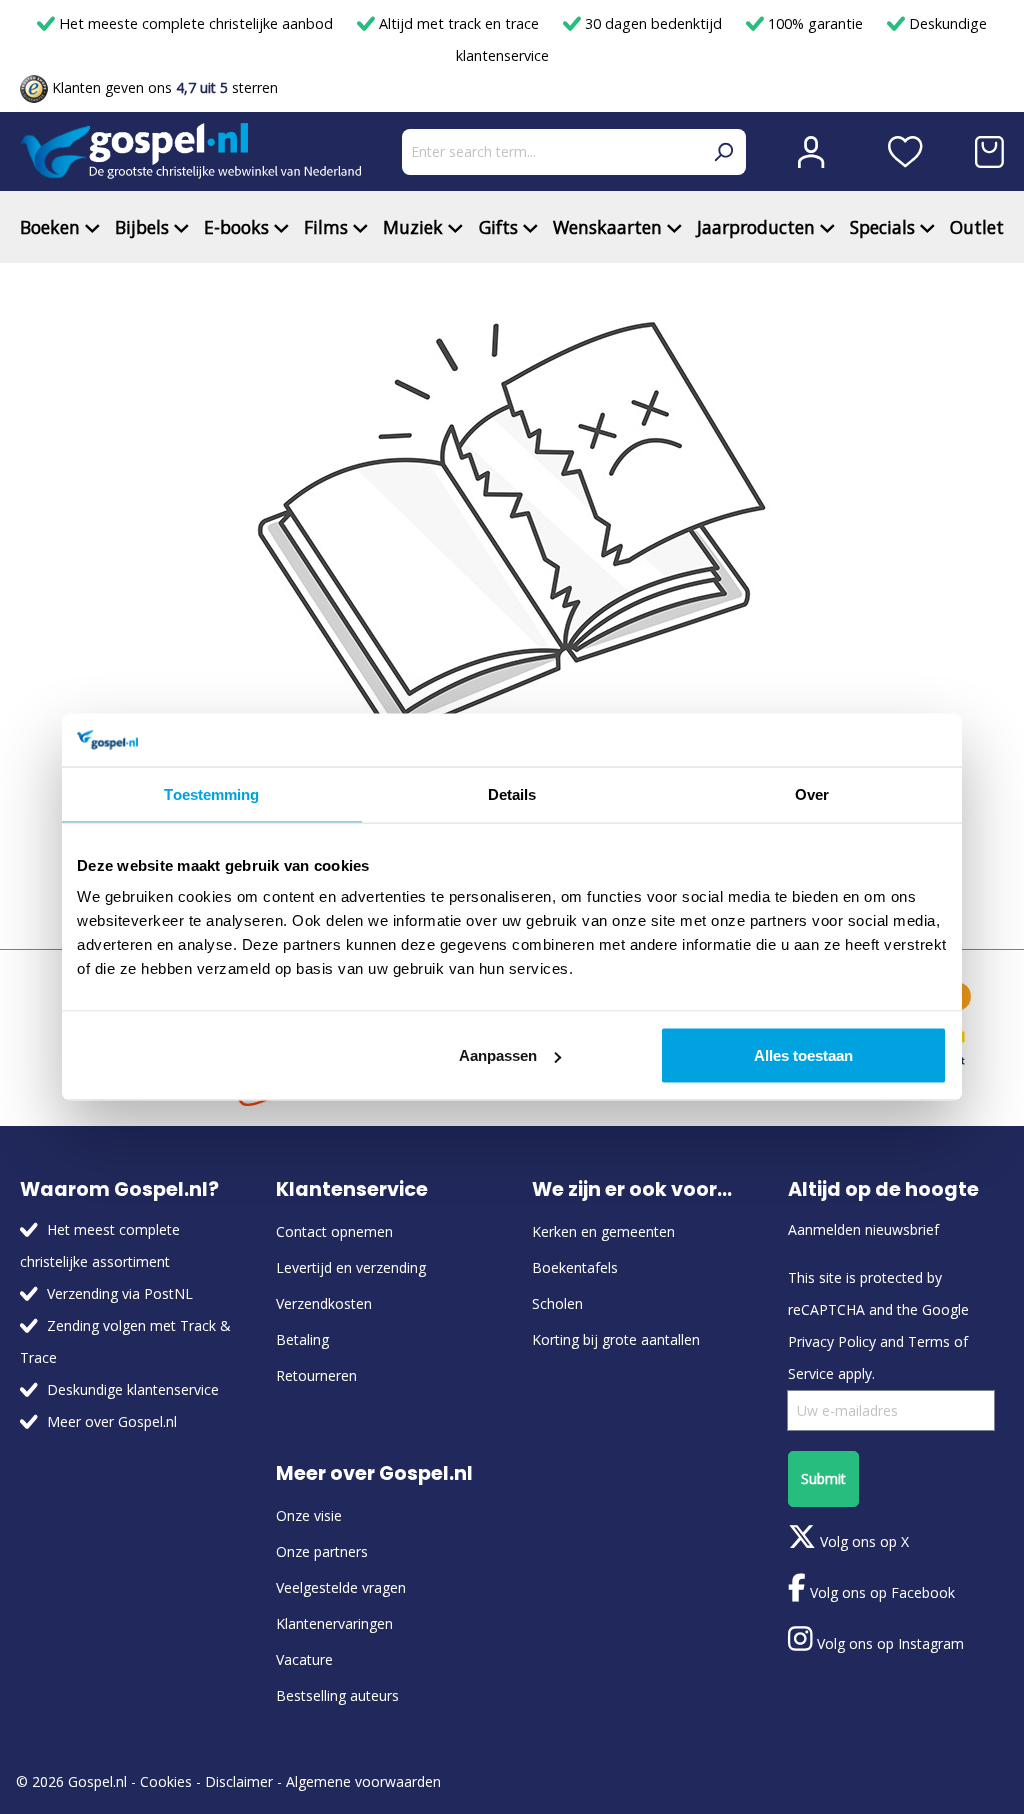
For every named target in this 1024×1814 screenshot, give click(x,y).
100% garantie (815, 23)
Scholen (557, 1303)
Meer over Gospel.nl (112, 1421)
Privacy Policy (832, 1341)
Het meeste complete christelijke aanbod (196, 23)
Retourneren (316, 1375)
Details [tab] (512, 793)
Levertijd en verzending (351, 1267)
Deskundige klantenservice (133, 1389)
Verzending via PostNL (120, 1293)
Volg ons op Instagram (888, 1643)
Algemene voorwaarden (363, 1781)
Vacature (304, 1659)
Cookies (166, 1781)
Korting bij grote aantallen (616, 1339)
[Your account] (811, 152)
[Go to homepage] (191, 151)
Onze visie (309, 1515)
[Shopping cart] (989, 152)
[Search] (723, 152)
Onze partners (322, 1551)
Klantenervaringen (334, 1623)
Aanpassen (498, 1055)
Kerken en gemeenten (603, 1231)
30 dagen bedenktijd (653, 23)
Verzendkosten (324, 1303)
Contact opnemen (334, 1231)
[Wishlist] (905, 152)
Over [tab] (812, 793)
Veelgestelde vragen (341, 1587)
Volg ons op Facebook (880, 1592)
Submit (823, 1478)
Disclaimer (239, 1781)
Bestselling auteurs (337, 1695)
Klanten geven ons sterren (163, 87)
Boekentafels (575, 1267)
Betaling (302, 1339)
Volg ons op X (862, 1541)
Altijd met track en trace (459, 23)
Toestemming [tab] (211, 793)
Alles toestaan (803, 1055)
